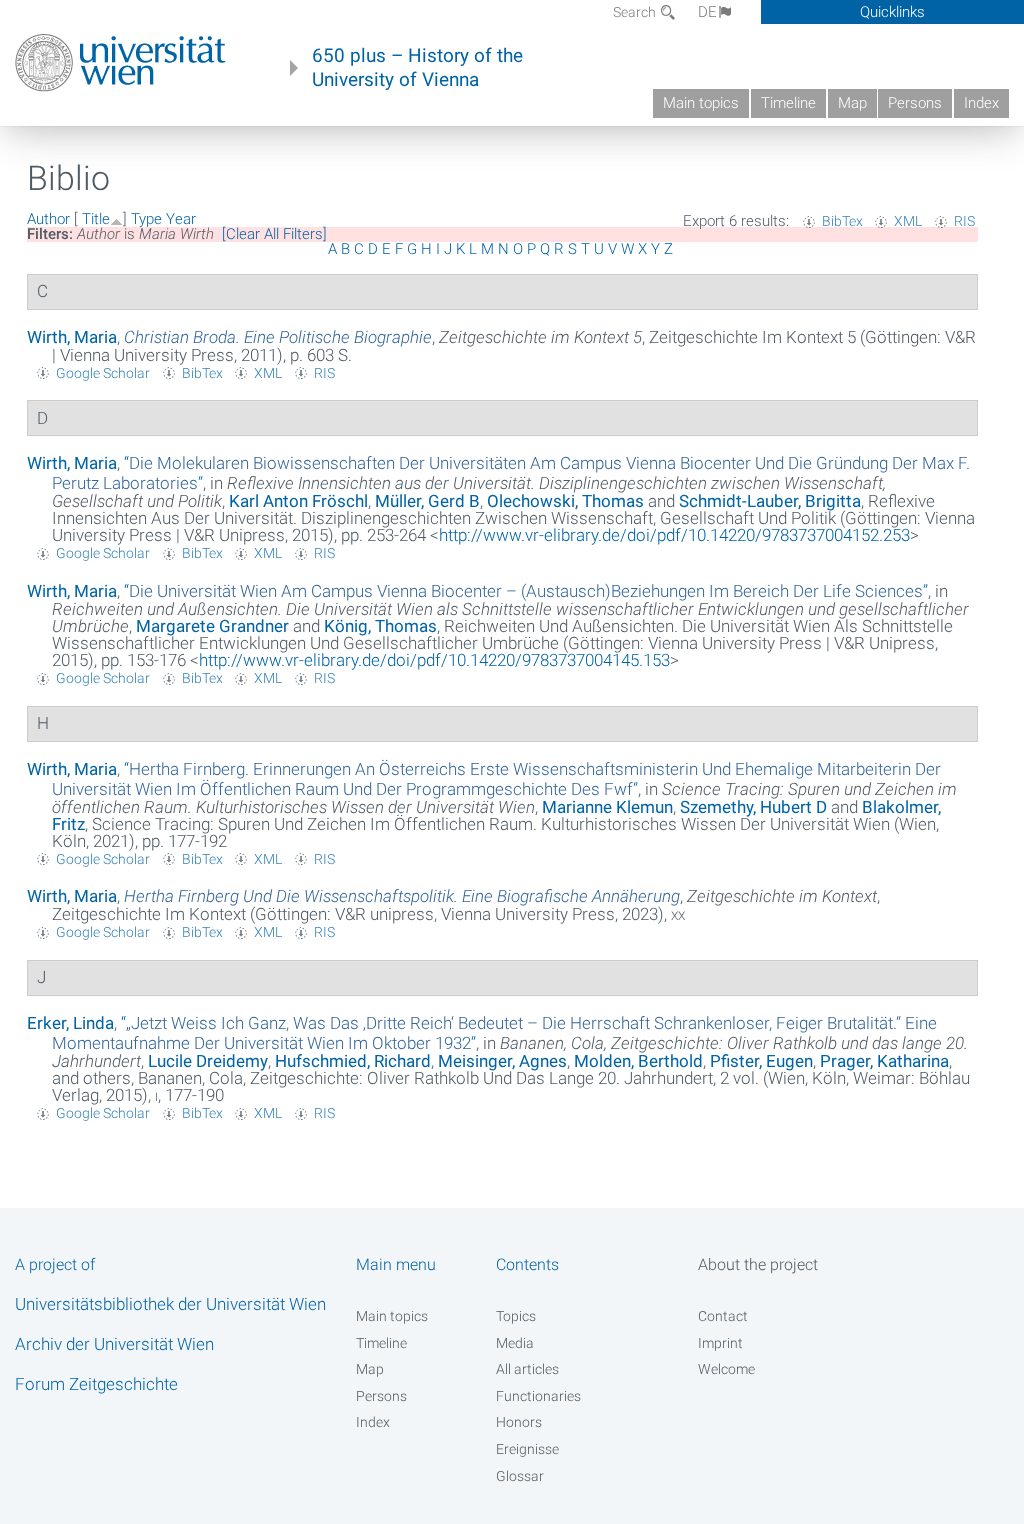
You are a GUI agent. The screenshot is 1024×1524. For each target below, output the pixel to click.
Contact (723, 1316)
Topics (516, 1316)
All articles (527, 1369)
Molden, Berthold (638, 1061)
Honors (519, 1422)
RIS (964, 221)
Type (146, 219)
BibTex (842, 221)
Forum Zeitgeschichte (96, 1384)
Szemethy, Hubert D (753, 807)
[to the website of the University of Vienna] (120, 63)
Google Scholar (103, 373)
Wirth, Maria (72, 337)
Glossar (520, 1476)
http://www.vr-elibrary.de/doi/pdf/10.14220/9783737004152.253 (674, 535)
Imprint (720, 1343)
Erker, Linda (70, 1023)
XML (908, 221)
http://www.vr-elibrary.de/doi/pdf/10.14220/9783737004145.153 (434, 660)
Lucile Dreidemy (208, 1061)
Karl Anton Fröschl (298, 501)
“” (526, 591)
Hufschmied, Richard (353, 1061)
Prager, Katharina (884, 1061)
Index (981, 103)
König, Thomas (380, 626)
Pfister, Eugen (761, 1061)
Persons (915, 103)
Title (96, 219)
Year (181, 219)
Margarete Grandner (212, 626)
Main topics (701, 103)
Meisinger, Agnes (502, 1061)
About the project (758, 1264)
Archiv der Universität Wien (114, 1344)
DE (707, 12)
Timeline (788, 103)
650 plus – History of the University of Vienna (417, 68)
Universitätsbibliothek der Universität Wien (170, 1304)
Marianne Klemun (607, 807)
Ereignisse (527, 1449)
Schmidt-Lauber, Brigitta (770, 501)
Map (852, 103)
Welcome (726, 1369)
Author (48, 219)
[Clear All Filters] (274, 234)
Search (636, 12)
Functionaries (538, 1396)
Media (515, 1343)
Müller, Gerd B (427, 501)
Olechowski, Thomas (565, 501)
